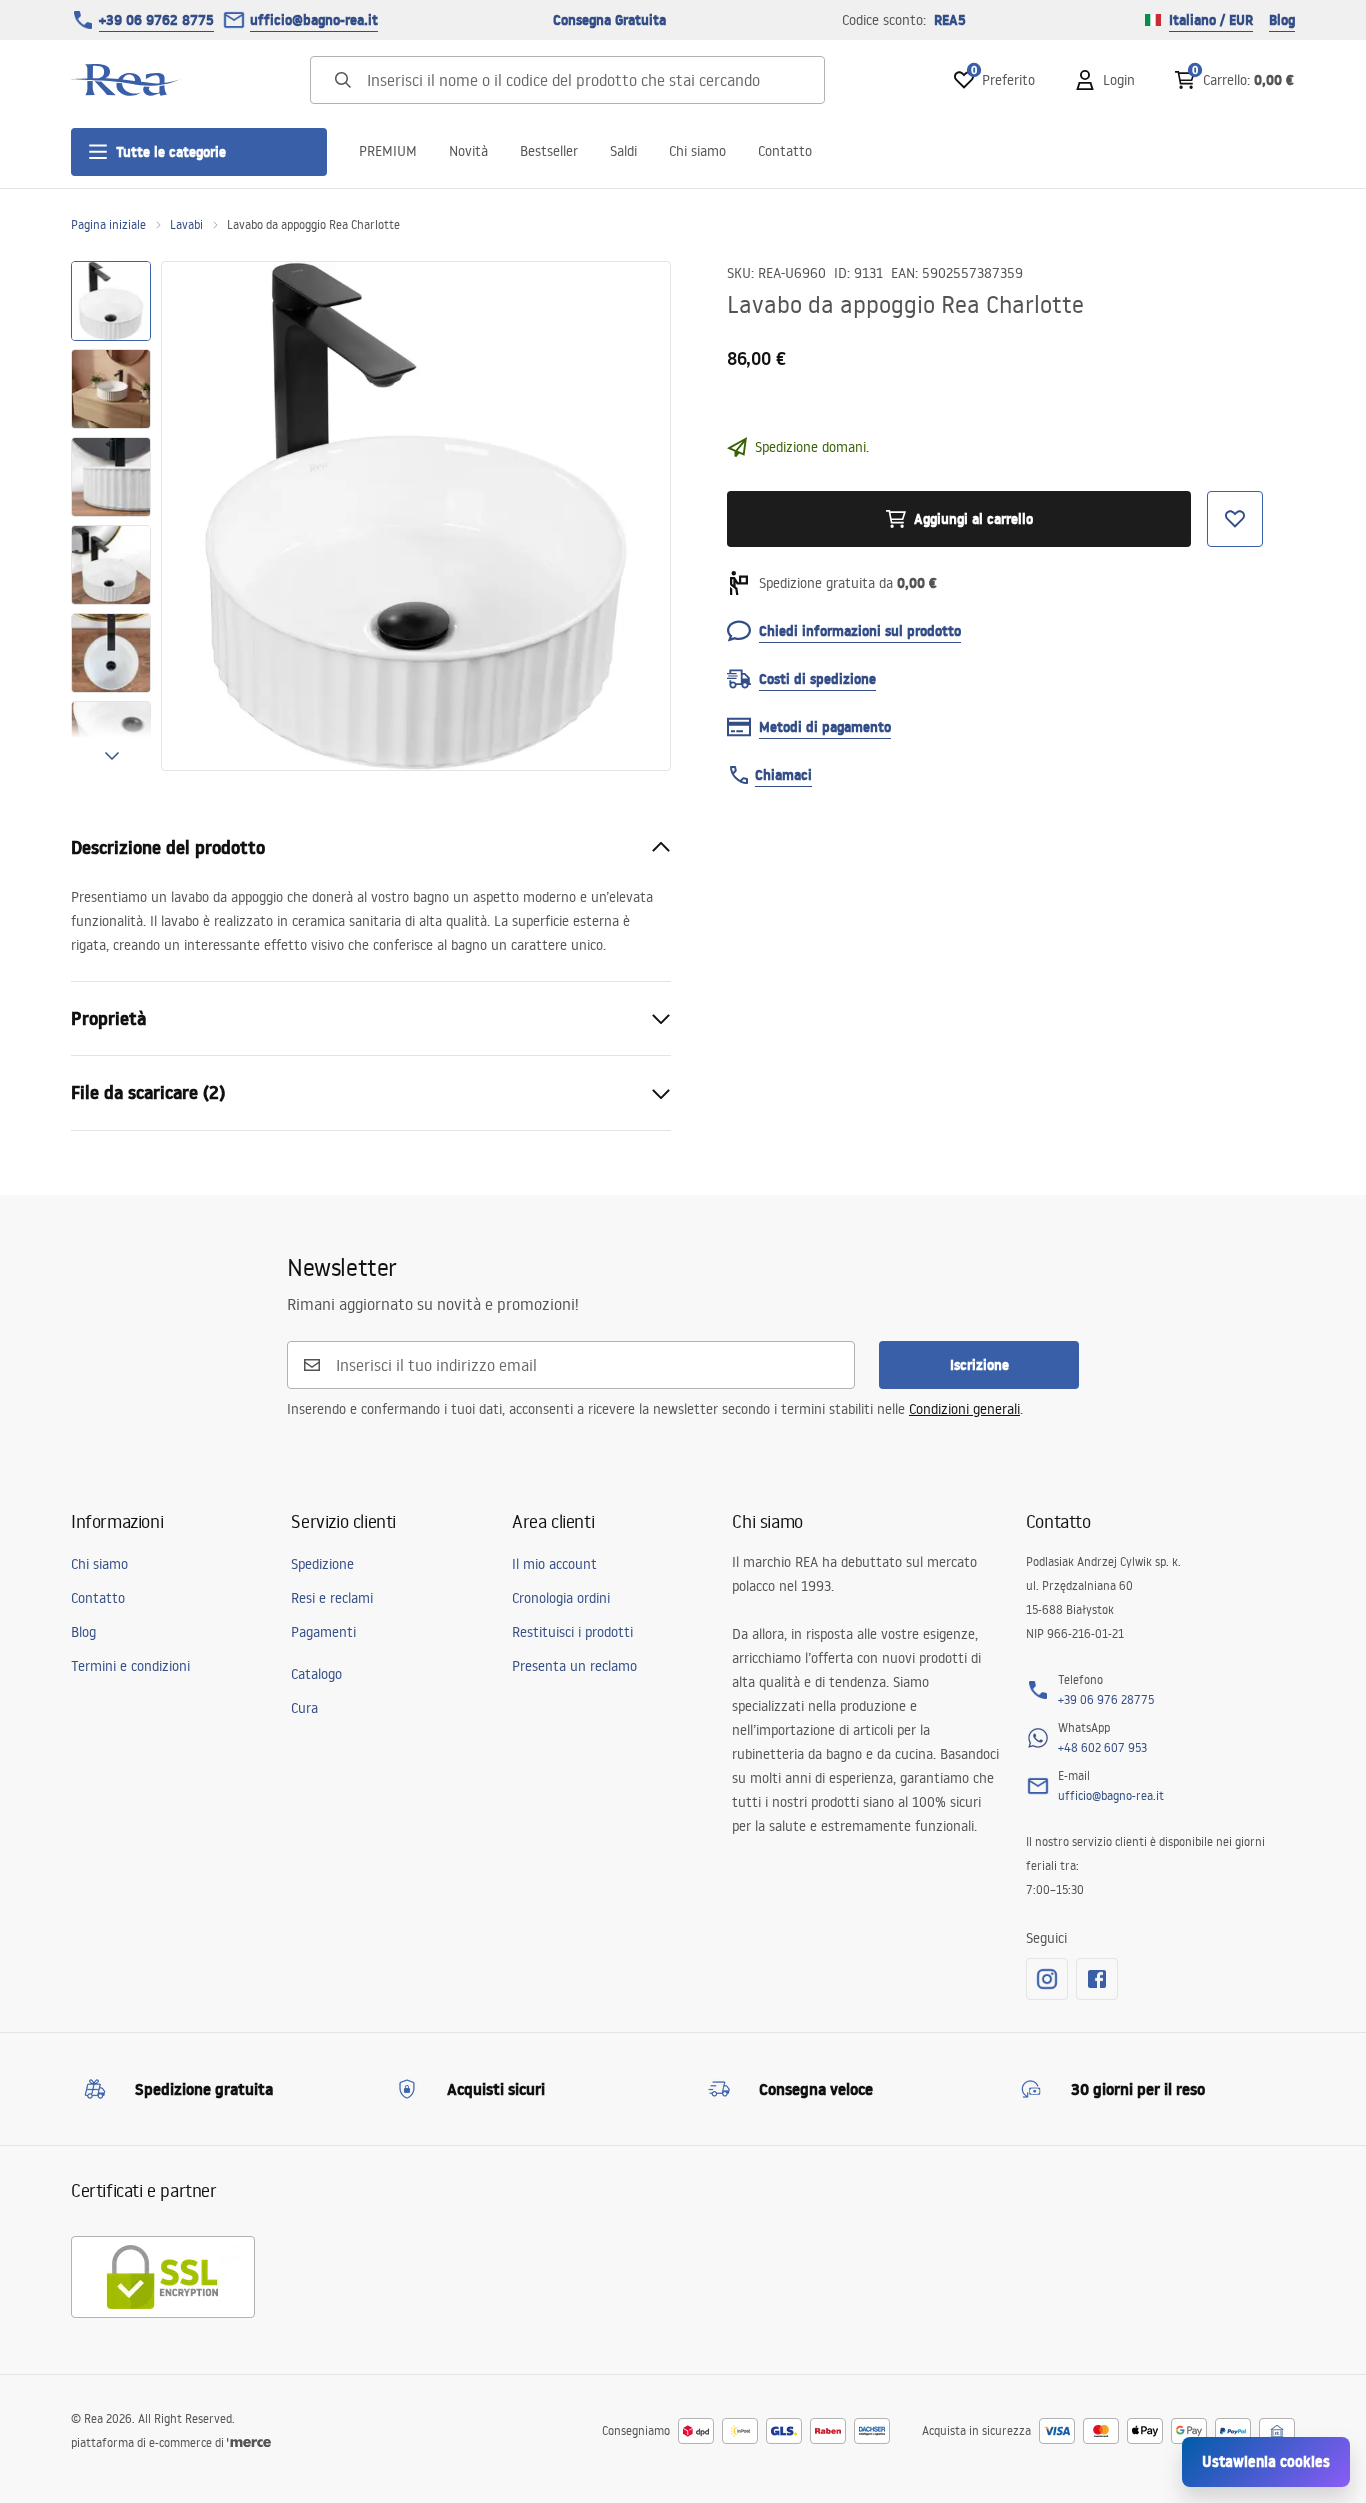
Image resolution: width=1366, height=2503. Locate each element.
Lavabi (186, 224)
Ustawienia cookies (1266, 2461)
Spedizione (322, 1564)
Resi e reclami (332, 1598)
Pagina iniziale (108, 224)
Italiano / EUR (1211, 20)
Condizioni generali (964, 1409)
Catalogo (316, 1674)
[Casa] (126, 80)
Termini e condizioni (130, 1666)
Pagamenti (323, 1632)
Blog (1282, 20)
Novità (468, 151)
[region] (111, 516)
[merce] (249, 2442)
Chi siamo (697, 151)
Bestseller (549, 151)
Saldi (623, 151)
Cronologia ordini (561, 1598)
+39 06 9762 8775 (156, 20)
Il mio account (554, 1564)
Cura (304, 1708)
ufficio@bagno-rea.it (314, 20)
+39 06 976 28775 (1106, 1699)
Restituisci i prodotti (572, 1632)
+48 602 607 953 (1102, 1747)
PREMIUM (388, 151)
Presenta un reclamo (574, 1666)
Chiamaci (783, 775)
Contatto (785, 151)
